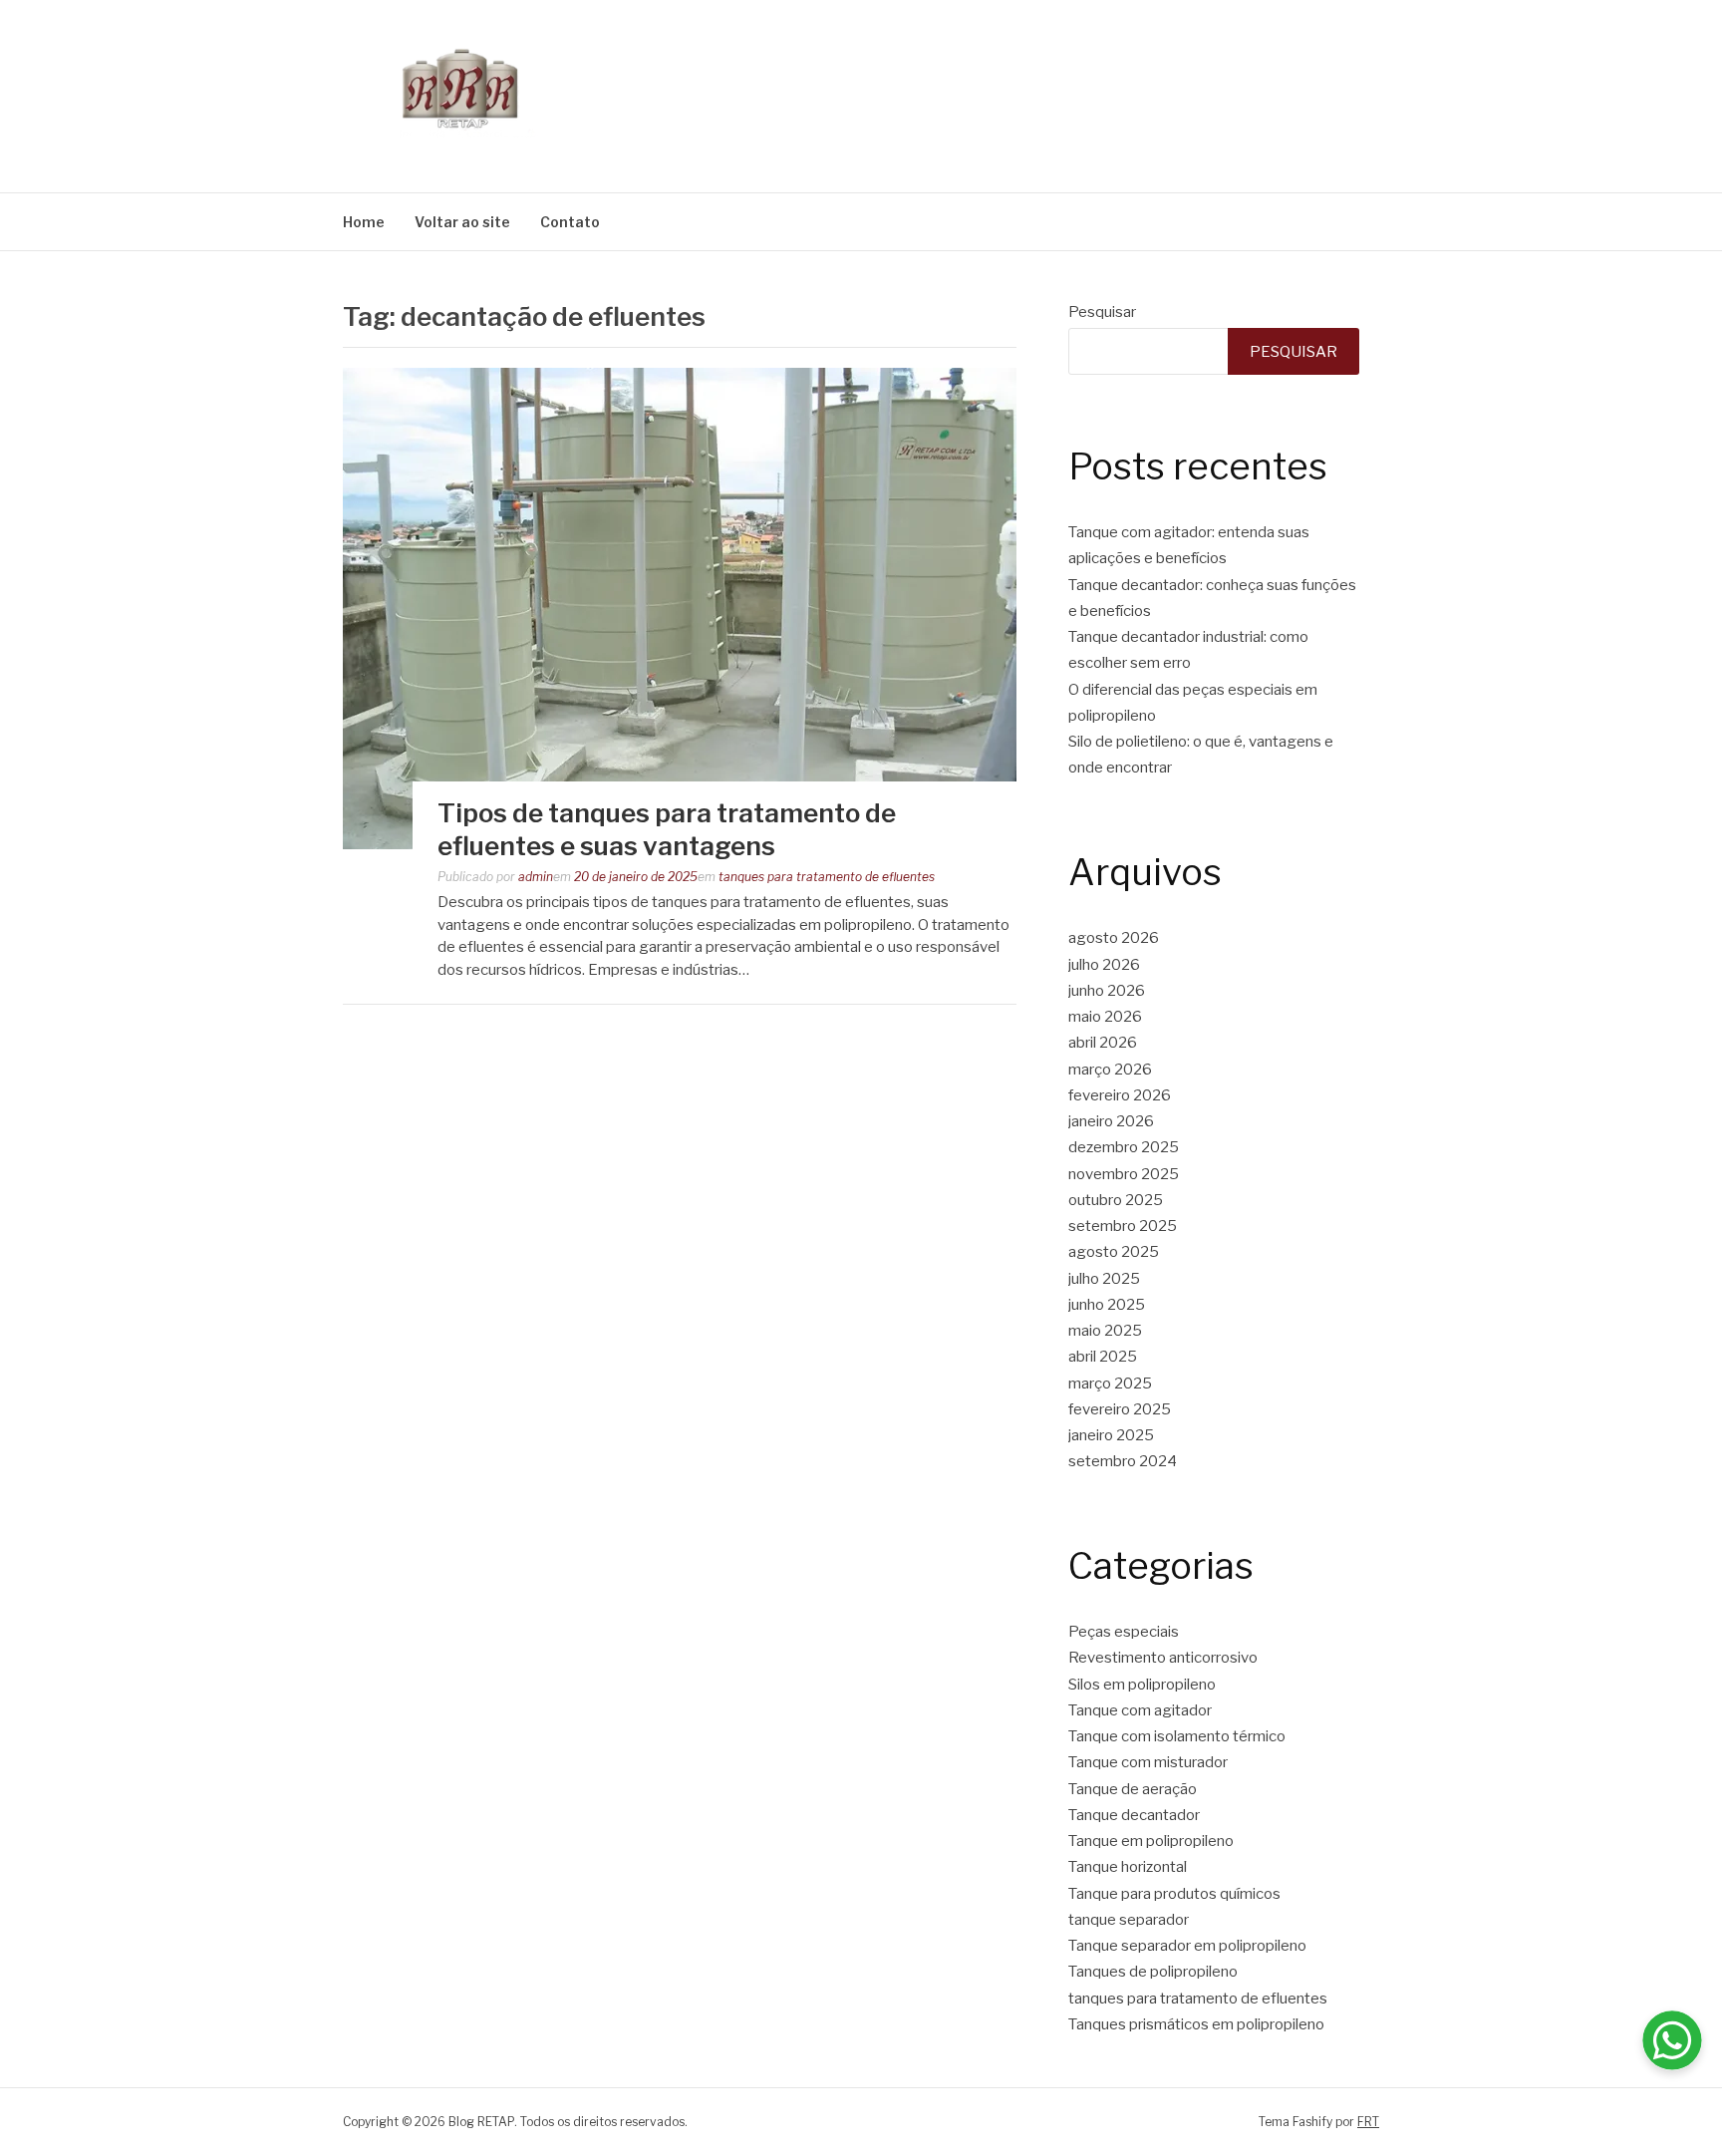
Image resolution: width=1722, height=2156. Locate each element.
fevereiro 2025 (1120, 1409)
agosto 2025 (1114, 1252)
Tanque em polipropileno (1151, 1841)
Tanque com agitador (1140, 1710)
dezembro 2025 (1124, 1147)
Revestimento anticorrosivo (1163, 1658)
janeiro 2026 (1111, 1121)
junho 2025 (1107, 1305)
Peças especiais (1124, 1632)
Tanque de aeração (1133, 1789)
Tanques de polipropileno (1153, 1972)
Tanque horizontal (1128, 1867)
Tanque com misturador (1148, 1762)
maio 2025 (1105, 1331)
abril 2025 (1103, 1357)
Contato (570, 222)
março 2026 (1110, 1070)
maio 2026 (1105, 1017)
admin (536, 877)
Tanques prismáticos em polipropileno (1196, 2024)
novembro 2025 (1124, 1174)
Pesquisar (1102, 312)
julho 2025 (1104, 1279)
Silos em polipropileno (1142, 1685)
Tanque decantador (1134, 1815)
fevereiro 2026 (1120, 1095)
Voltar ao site (462, 222)
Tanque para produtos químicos (1174, 1894)
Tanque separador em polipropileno (1187, 1946)
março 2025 (1110, 1384)
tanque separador (1129, 1920)
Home (364, 222)
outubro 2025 (1116, 1200)
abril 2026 (1103, 1043)
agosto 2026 (1114, 938)
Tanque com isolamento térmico (1177, 1736)
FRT (1368, 2122)
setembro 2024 (1123, 1461)
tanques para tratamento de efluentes (827, 877)
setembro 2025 (1123, 1226)
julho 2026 (1104, 965)
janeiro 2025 (1111, 1435)
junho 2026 (1107, 991)
